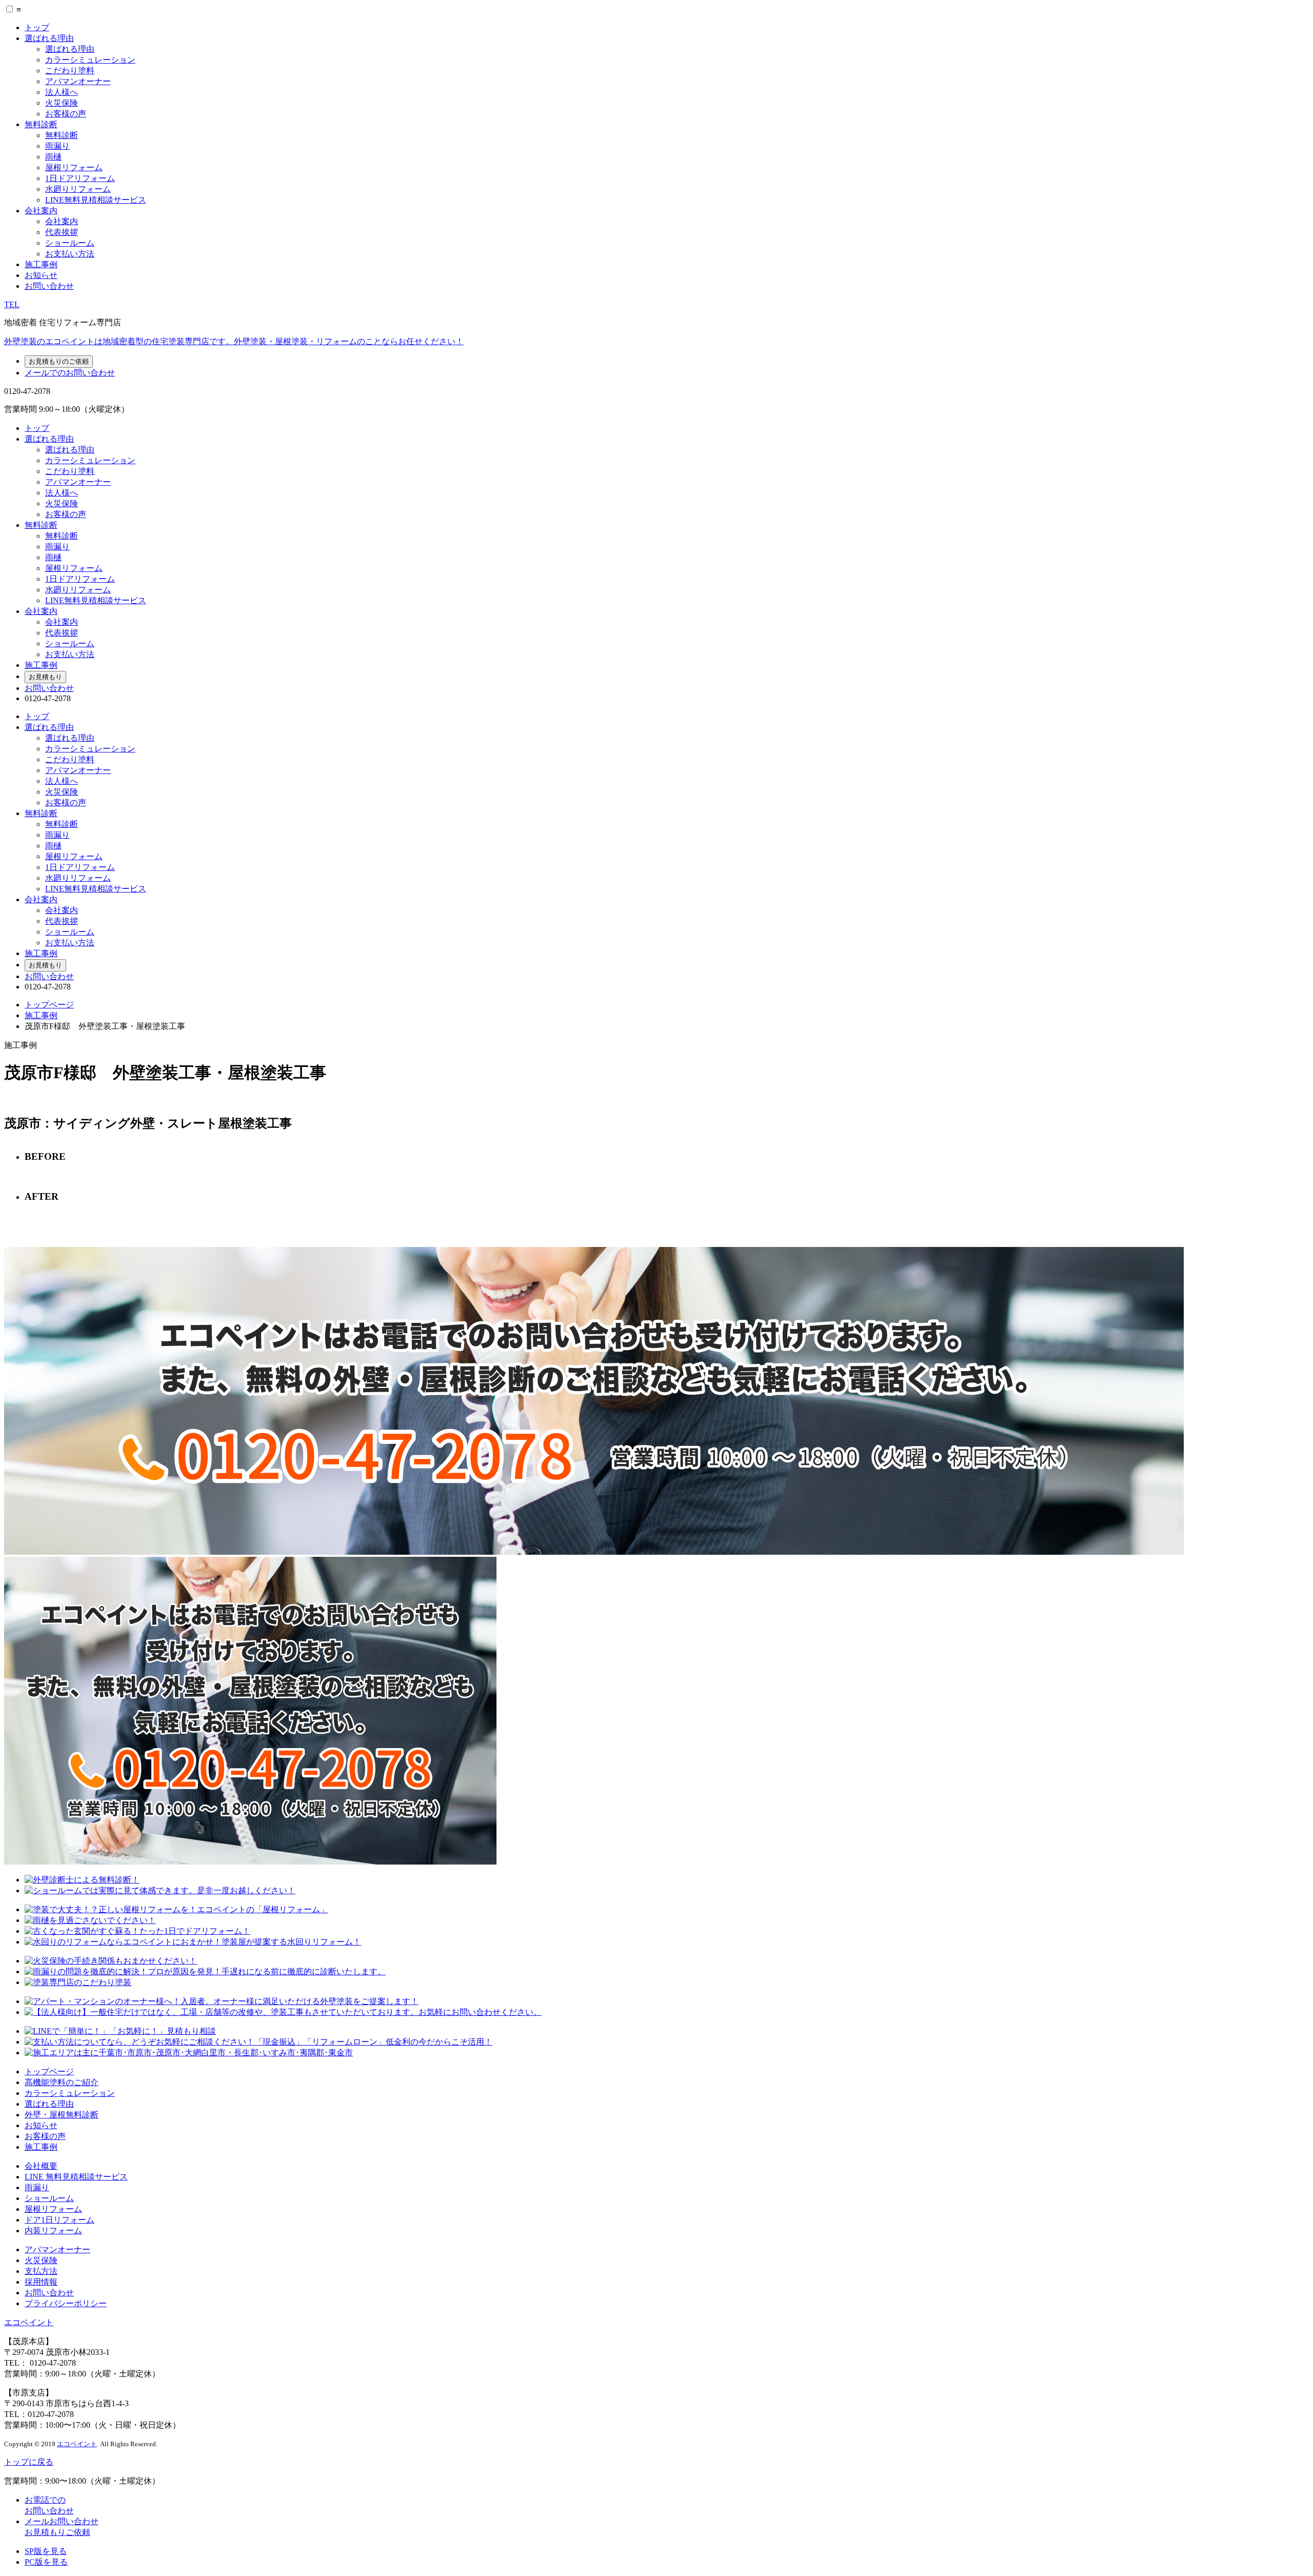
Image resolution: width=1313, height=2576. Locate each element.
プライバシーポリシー (66, 2303)
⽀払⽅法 (41, 2271)
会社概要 (41, 2166)
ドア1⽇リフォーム (59, 2220)
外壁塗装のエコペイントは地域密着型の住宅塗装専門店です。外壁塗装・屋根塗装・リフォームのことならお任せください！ (234, 341)
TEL (12, 304)
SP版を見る (46, 2551)
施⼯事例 (41, 2147)
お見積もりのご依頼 (59, 361)
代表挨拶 (62, 232)
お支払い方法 (70, 254)
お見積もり (45, 677)
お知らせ (41, 275)
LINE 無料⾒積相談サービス (76, 2177)
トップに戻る (29, 2462)
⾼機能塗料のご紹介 (62, 2082)
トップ (37, 27)
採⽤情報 (41, 2282)
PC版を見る (46, 2562)
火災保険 (62, 103)
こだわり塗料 (70, 71)
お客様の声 (66, 114)
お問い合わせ (49, 286)
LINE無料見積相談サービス (96, 200)
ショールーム (70, 243)
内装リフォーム (53, 2231)
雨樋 (53, 157)
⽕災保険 (41, 2260)
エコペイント (29, 2322)
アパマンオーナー (78, 81)
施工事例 (41, 264)
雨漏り (57, 146)
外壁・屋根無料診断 (62, 2115)
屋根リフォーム (74, 167)
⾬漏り (37, 2187)
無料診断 (41, 124)
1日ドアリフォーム (80, 178)
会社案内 (41, 211)
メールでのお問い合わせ (70, 373)
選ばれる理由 (49, 38)
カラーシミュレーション (90, 60)
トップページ (49, 1005)
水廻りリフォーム (78, 189)
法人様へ (62, 92)
